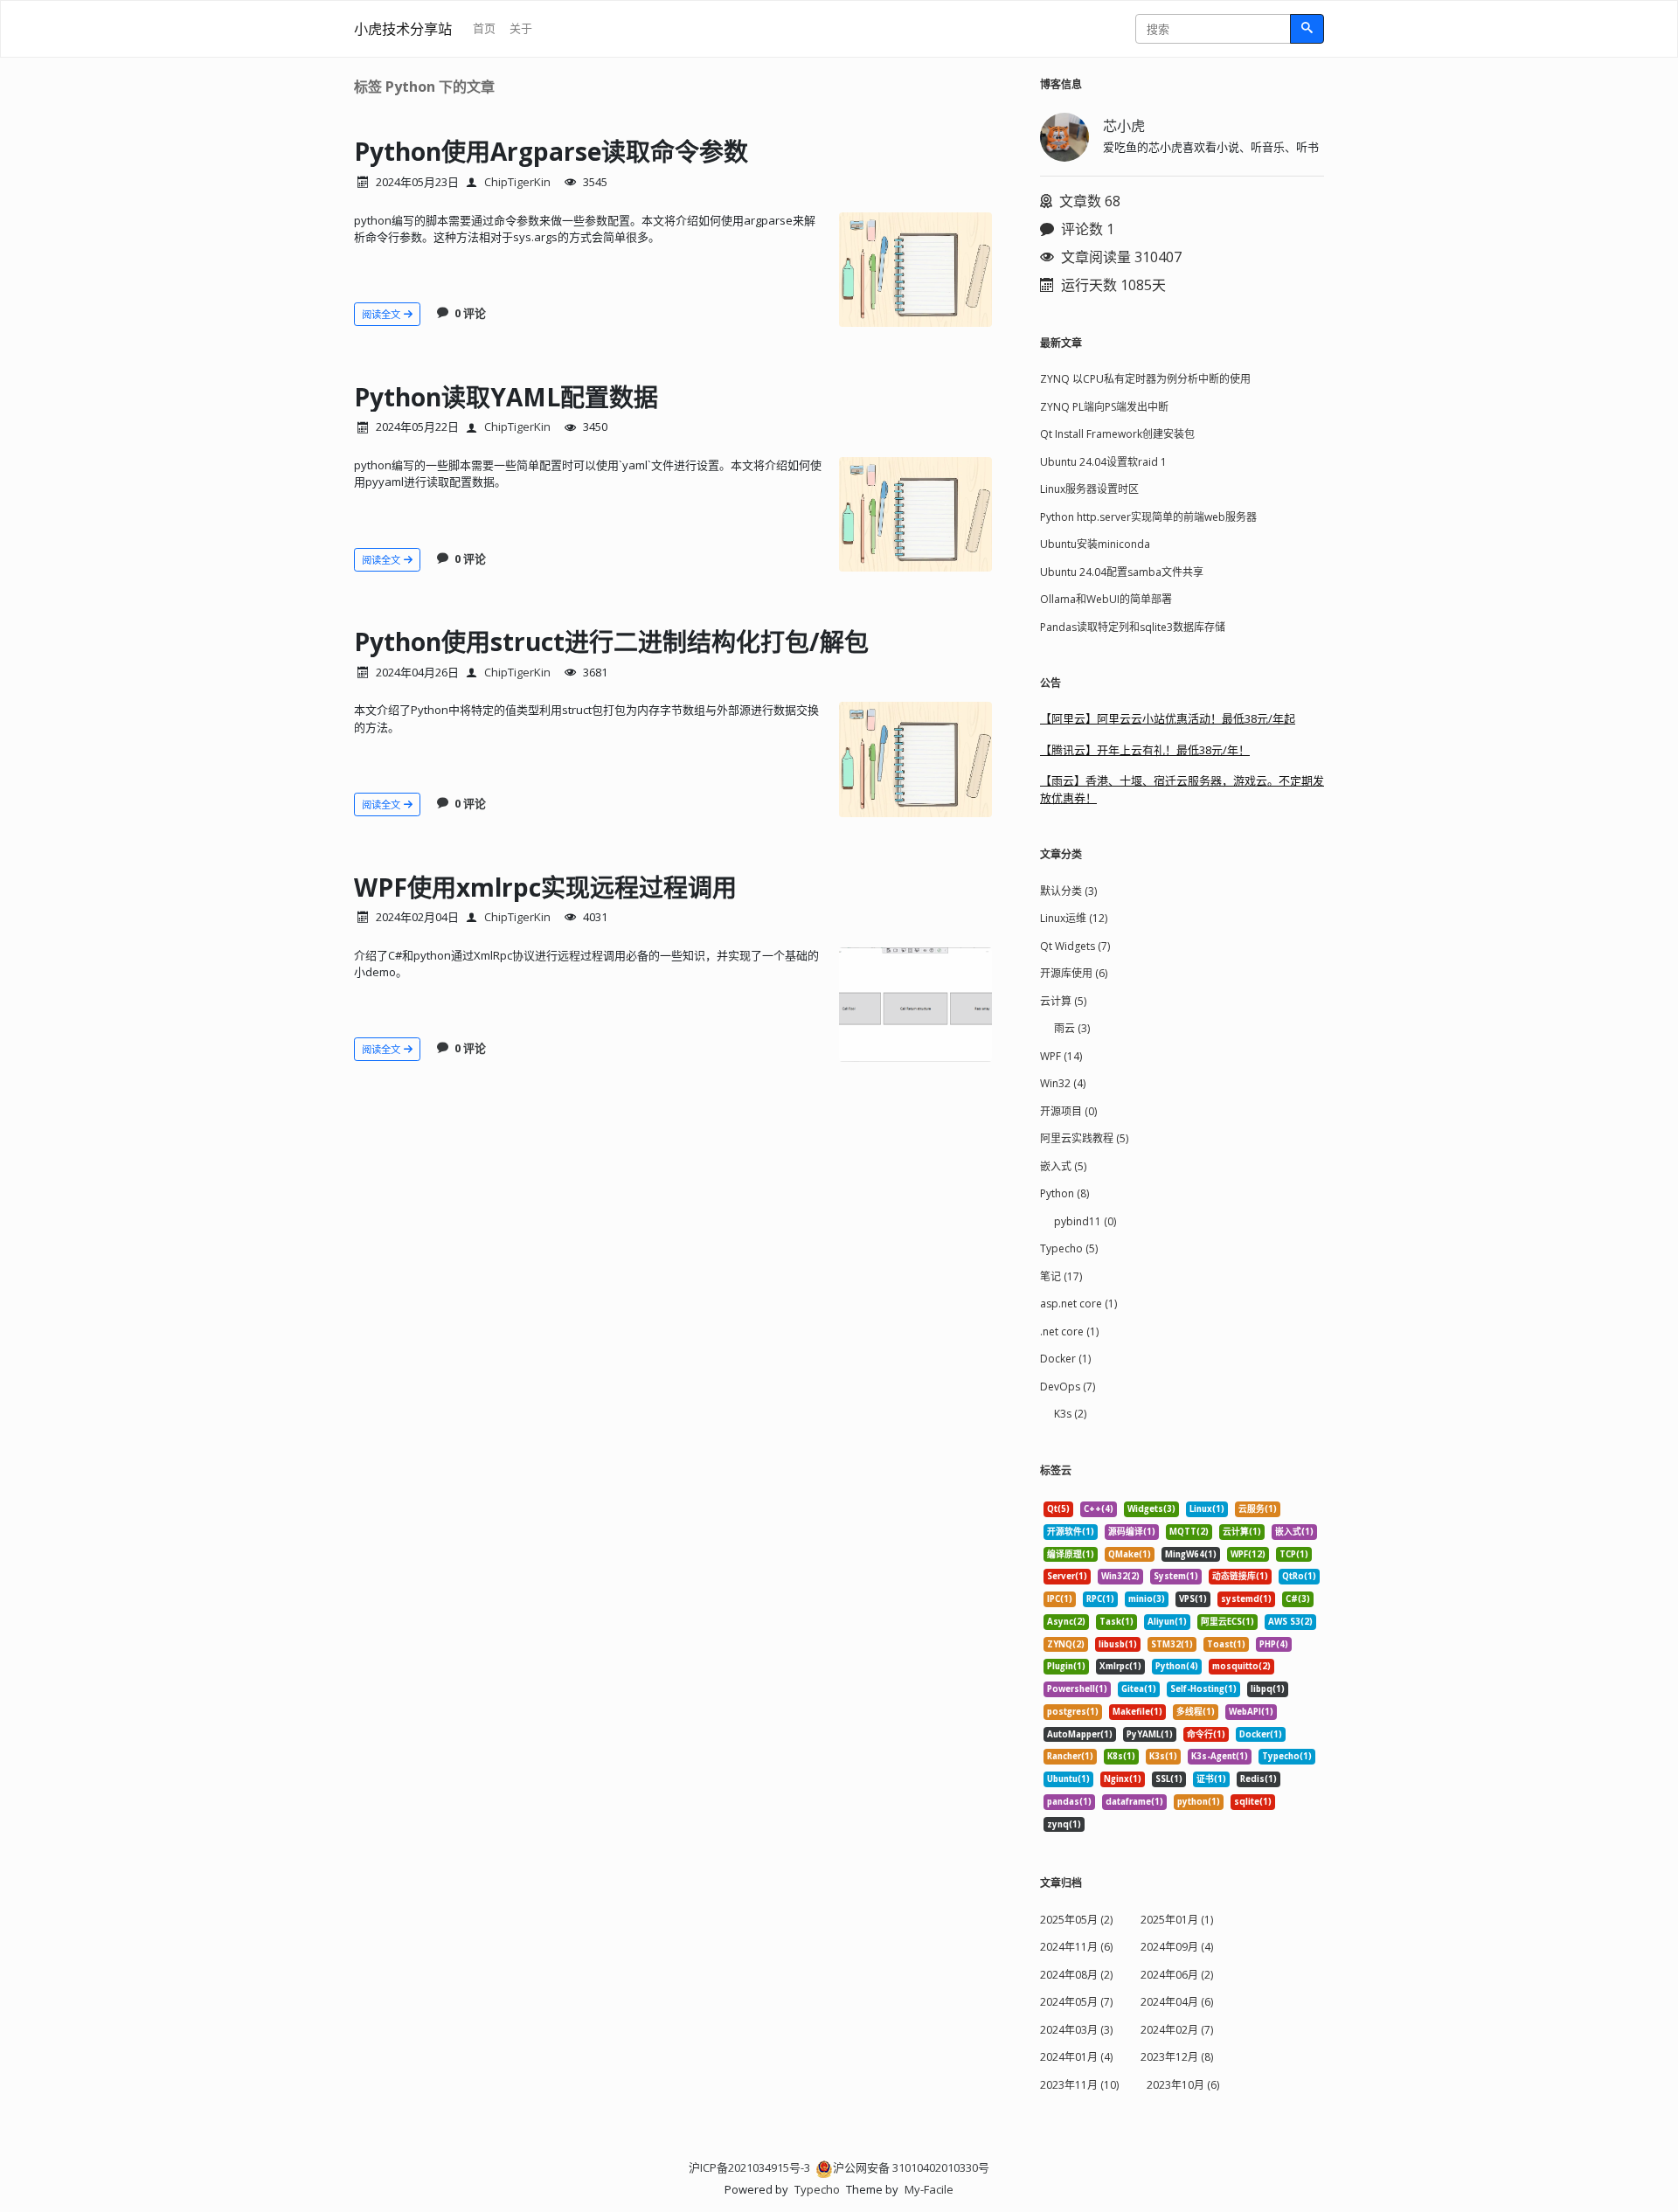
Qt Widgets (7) (1075, 946)
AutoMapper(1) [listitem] (1080, 1734)
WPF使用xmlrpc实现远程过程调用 (545, 887)
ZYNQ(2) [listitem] (1066, 1644)
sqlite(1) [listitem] (1253, 1802)
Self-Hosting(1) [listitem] (1203, 1689)
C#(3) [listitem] (1298, 1599)
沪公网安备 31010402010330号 (911, 2167)
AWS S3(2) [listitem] (1290, 1622)
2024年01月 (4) (1076, 2057)
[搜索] (1307, 29)
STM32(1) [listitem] (1172, 1644)
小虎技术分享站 (403, 29)
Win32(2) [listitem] (1120, 1576)
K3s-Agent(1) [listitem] (1220, 1756)
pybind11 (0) (1085, 1221)
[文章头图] (915, 270)
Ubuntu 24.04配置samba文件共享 (1122, 572)
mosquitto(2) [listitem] (1241, 1666)
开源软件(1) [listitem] (1071, 1532)
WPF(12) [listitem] (1248, 1554)
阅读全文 (382, 314)
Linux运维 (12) (1074, 918)
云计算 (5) (1063, 1001)
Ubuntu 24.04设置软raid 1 (1103, 462)
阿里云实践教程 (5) (1084, 1138)
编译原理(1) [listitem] (1071, 1554)
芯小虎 (1124, 126)
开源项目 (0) (1068, 1111)
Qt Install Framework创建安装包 (1117, 434)
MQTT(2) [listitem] (1189, 1532)
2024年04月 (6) (1177, 2002)
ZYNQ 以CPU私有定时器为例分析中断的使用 (1145, 379)
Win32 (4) (1063, 1083)
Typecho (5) (1069, 1248)
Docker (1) (1065, 1359)
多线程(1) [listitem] (1196, 1712)
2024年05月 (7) (1076, 2002)
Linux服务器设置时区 (1089, 489)
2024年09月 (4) (1177, 1947)
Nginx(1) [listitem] (1123, 1779)
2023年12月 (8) (1177, 2057)
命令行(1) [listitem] (1206, 1734)
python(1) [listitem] (1199, 1802)
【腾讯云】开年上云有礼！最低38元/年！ (1145, 750)
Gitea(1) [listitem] (1139, 1689)
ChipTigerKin (517, 182)
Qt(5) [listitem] (1058, 1509)
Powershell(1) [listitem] (1077, 1689)
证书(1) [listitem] (1211, 1779)
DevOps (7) (1068, 1387)
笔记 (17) (1061, 1276)
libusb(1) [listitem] (1118, 1644)
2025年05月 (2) (1076, 1920)
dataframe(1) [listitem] (1134, 1802)
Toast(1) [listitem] (1226, 1644)
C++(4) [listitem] (1099, 1509)
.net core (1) (1069, 1331)
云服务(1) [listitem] (1258, 1509)
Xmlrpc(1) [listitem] (1120, 1666)
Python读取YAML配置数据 (506, 397)
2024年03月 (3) (1076, 2030)
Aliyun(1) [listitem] (1167, 1622)
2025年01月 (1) (1177, 1920)
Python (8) (1064, 1193)
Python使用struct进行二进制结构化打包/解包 (611, 641)
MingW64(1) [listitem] (1191, 1554)
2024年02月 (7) (1177, 2030)
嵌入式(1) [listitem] (1294, 1532)
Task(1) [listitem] (1116, 1622)
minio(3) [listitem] (1147, 1599)
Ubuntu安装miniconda (1095, 544)
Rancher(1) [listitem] (1070, 1756)
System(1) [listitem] (1176, 1576)
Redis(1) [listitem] (1258, 1779)
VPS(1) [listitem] (1193, 1599)
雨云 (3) (1072, 1028)
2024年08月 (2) (1076, 1975)
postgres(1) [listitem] (1073, 1712)
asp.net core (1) (1078, 1304)
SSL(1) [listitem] (1169, 1779)
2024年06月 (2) (1177, 1975)
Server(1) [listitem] (1067, 1576)
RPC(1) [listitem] (1100, 1599)
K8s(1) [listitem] (1121, 1756)
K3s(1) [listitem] (1163, 1756)
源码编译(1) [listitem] (1132, 1532)
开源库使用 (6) (1074, 973)
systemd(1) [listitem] (1246, 1599)
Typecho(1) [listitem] (1287, 1756)
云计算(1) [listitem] (1242, 1532)
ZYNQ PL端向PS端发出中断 (1104, 407)
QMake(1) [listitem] (1130, 1554)
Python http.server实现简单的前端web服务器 (1148, 517)
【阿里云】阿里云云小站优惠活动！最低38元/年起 (1168, 718)
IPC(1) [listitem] (1060, 1599)
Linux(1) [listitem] (1207, 1509)
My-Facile (929, 2189)
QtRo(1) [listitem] (1299, 1576)
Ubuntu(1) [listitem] (1068, 1779)
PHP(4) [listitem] (1274, 1644)
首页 (484, 28)
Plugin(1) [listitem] (1066, 1666)
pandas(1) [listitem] (1069, 1802)
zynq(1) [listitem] (1064, 1824)
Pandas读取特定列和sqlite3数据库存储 (1133, 627)
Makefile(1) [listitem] (1137, 1712)
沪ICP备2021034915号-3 (749, 2167)
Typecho (817, 2189)
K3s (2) (1070, 1414)
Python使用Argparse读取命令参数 (551, 151)
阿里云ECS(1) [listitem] (1227, 1622)
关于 (521, 28)
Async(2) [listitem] (1066, 1622)
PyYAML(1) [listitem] (1150, 1734)
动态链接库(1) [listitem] (1240, 1576)
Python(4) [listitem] (1177, 1666)
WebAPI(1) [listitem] (1251, 1712)
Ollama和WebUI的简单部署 (1106, 599)
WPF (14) (1061, 1056)
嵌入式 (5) (1063, 1166)
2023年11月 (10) (1079, 2085)
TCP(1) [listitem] (1294, 1554)
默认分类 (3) (1068, 891)
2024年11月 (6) (1076, 1947)
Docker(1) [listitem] (1261, 1734)
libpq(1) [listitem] (1268, 1689)
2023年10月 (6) (1183, 2085)
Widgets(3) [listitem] (1151, 1509)
